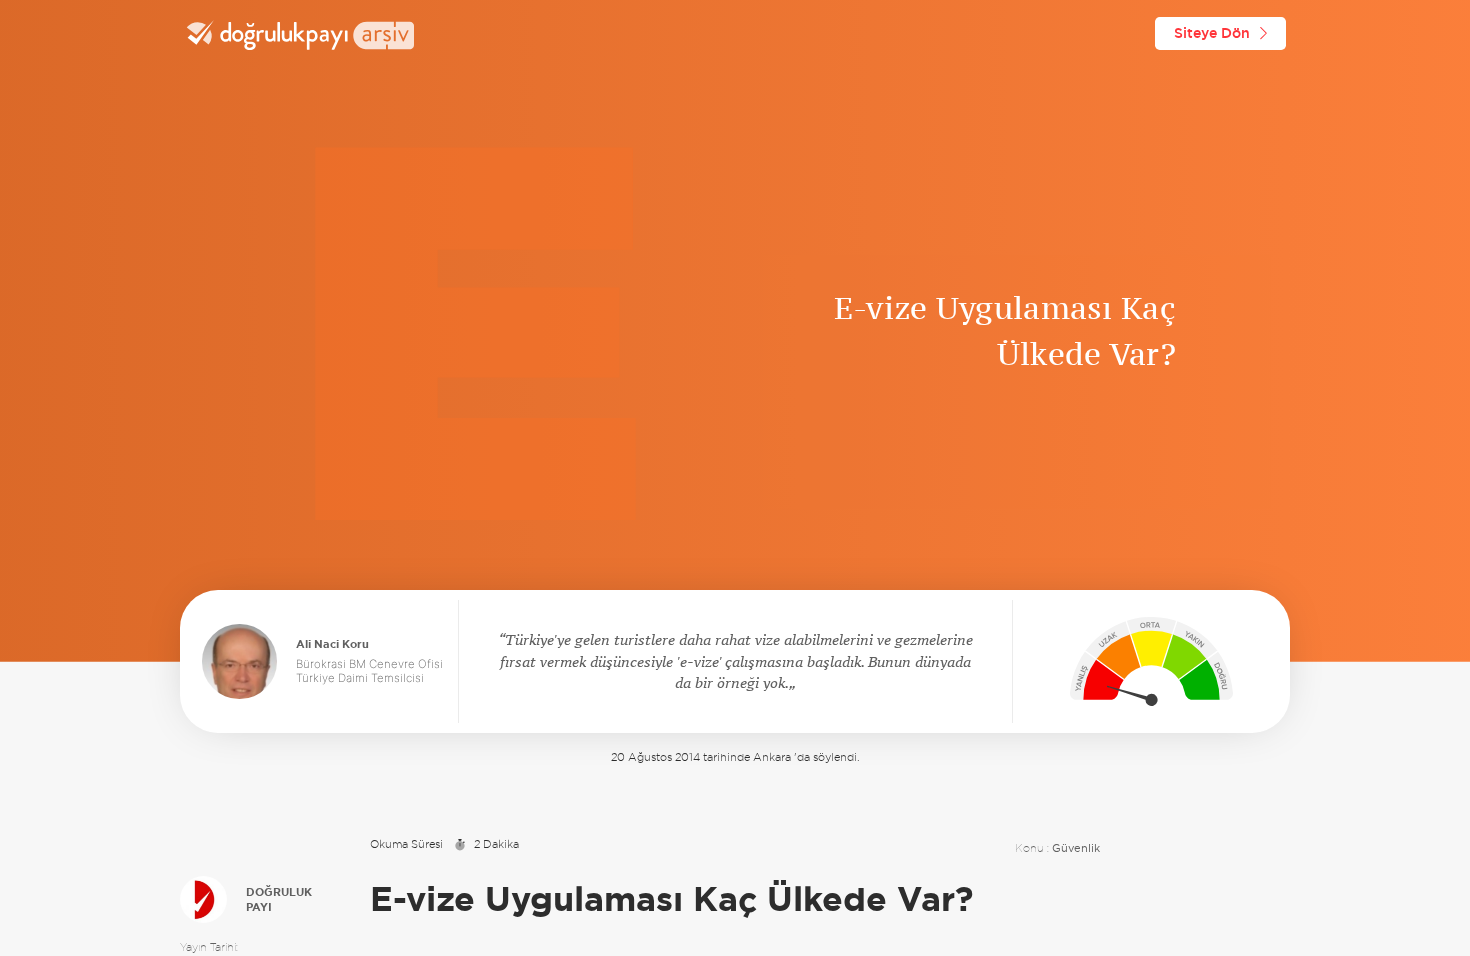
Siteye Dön (1212, 33)
